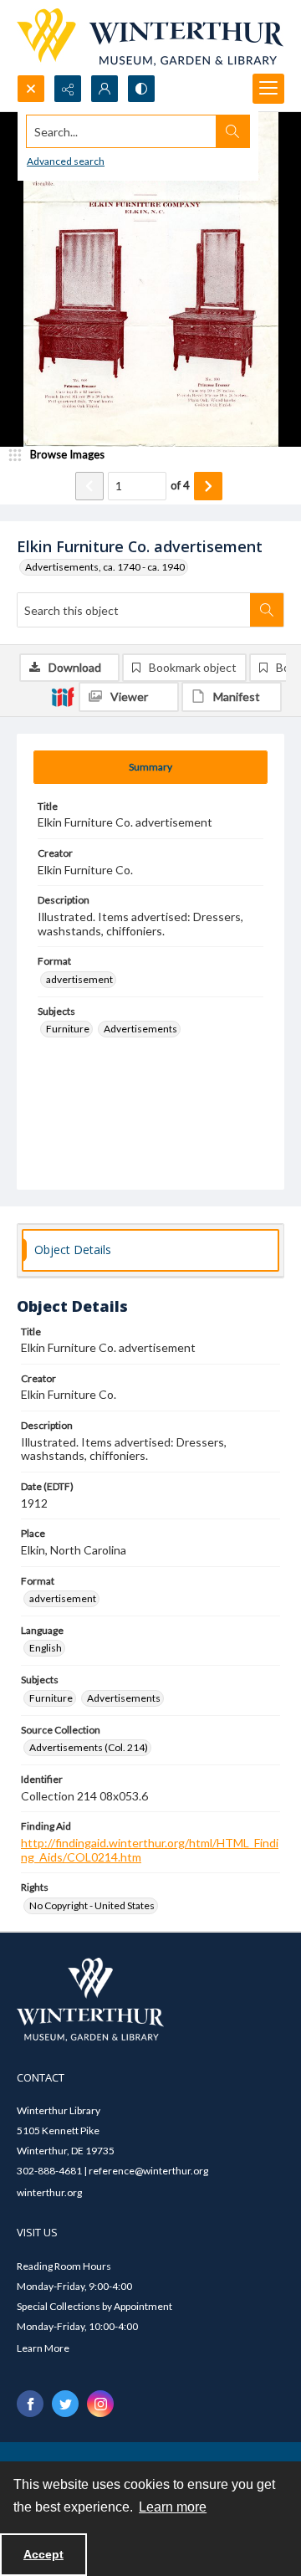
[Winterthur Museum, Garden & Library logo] (150, 37)
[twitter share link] (65, 2404)
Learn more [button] (173, 2507)
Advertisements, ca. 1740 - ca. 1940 (105, 567)
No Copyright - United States (92, 1905)
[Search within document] (267, 610)
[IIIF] (63, 696)
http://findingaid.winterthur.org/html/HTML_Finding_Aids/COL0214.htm (150, 1850)
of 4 (180, 485)
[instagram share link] (100, 2404)
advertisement (79, 979)
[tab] (150, 767)
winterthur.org (49, 2192)
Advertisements (140, 1029)
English (46, 1648)
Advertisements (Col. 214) (89, 1747)
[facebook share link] (30, 2404)
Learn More (43, 2348)
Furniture (68, 1029)
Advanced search (66, 161)
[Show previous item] (89, 486)
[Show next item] (208, 486)
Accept (43, 2554)
